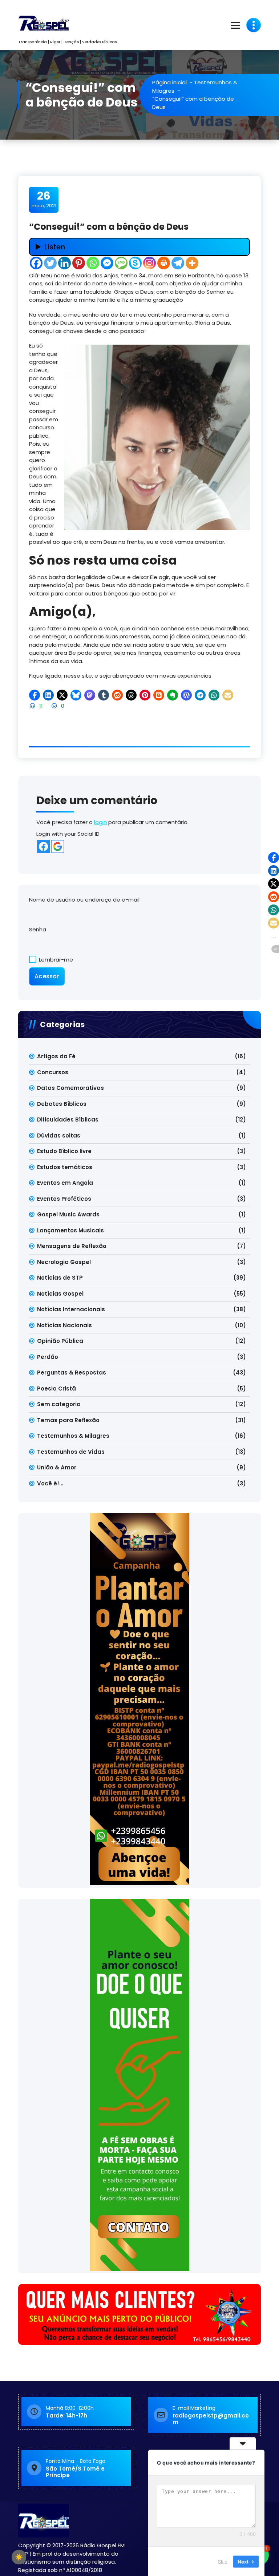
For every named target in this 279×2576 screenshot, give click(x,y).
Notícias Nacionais (64, 1325)
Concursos (53, 1072)
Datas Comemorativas (70, 1088)
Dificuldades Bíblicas (68, 1120)
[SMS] (121, 263)
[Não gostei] (55, 706)
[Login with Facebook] (43, 846)
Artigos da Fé (56, 1056)
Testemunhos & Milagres (73, 1436)
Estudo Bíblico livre (64, 1151)
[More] (192, 263)
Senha (38, 929)
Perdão (48, 1357)
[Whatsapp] (93, 263)
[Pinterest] (79, 263)
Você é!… (50, 1483)
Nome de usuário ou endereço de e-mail (84, 900)
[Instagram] (149, 263)
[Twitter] (50, 263)
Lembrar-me (55, 960)
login (100, 822)
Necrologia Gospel (64, 1262)
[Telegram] (178, 263)
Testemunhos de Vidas (71, 1452)
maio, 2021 (44, 199)
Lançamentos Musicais (70, 1230)
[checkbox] (19, 2557)
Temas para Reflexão (68, 1420)
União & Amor (57, 1467)
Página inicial (169, 82)
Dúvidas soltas (59, 1135)
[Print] (164, 263)
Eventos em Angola (65, 1183)
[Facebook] (36, 263)
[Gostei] (33, 706)
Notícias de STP (60, 1278)
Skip (223, 2561)
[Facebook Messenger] (107, 263)
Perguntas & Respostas (72, 1373)
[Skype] (135, 263)
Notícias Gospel (60, 1294)
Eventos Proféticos (64, 1199)
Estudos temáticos (65, 1167)
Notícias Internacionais (71, 1309)
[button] (35, 695)
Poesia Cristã (56, 1389)
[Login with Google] (58, 846)
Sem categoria (59, 1404)
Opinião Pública (60, 1341)
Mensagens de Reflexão (72, 1246)
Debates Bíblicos (62, 1104)
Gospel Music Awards (68, 1214)
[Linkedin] (64, 263)
